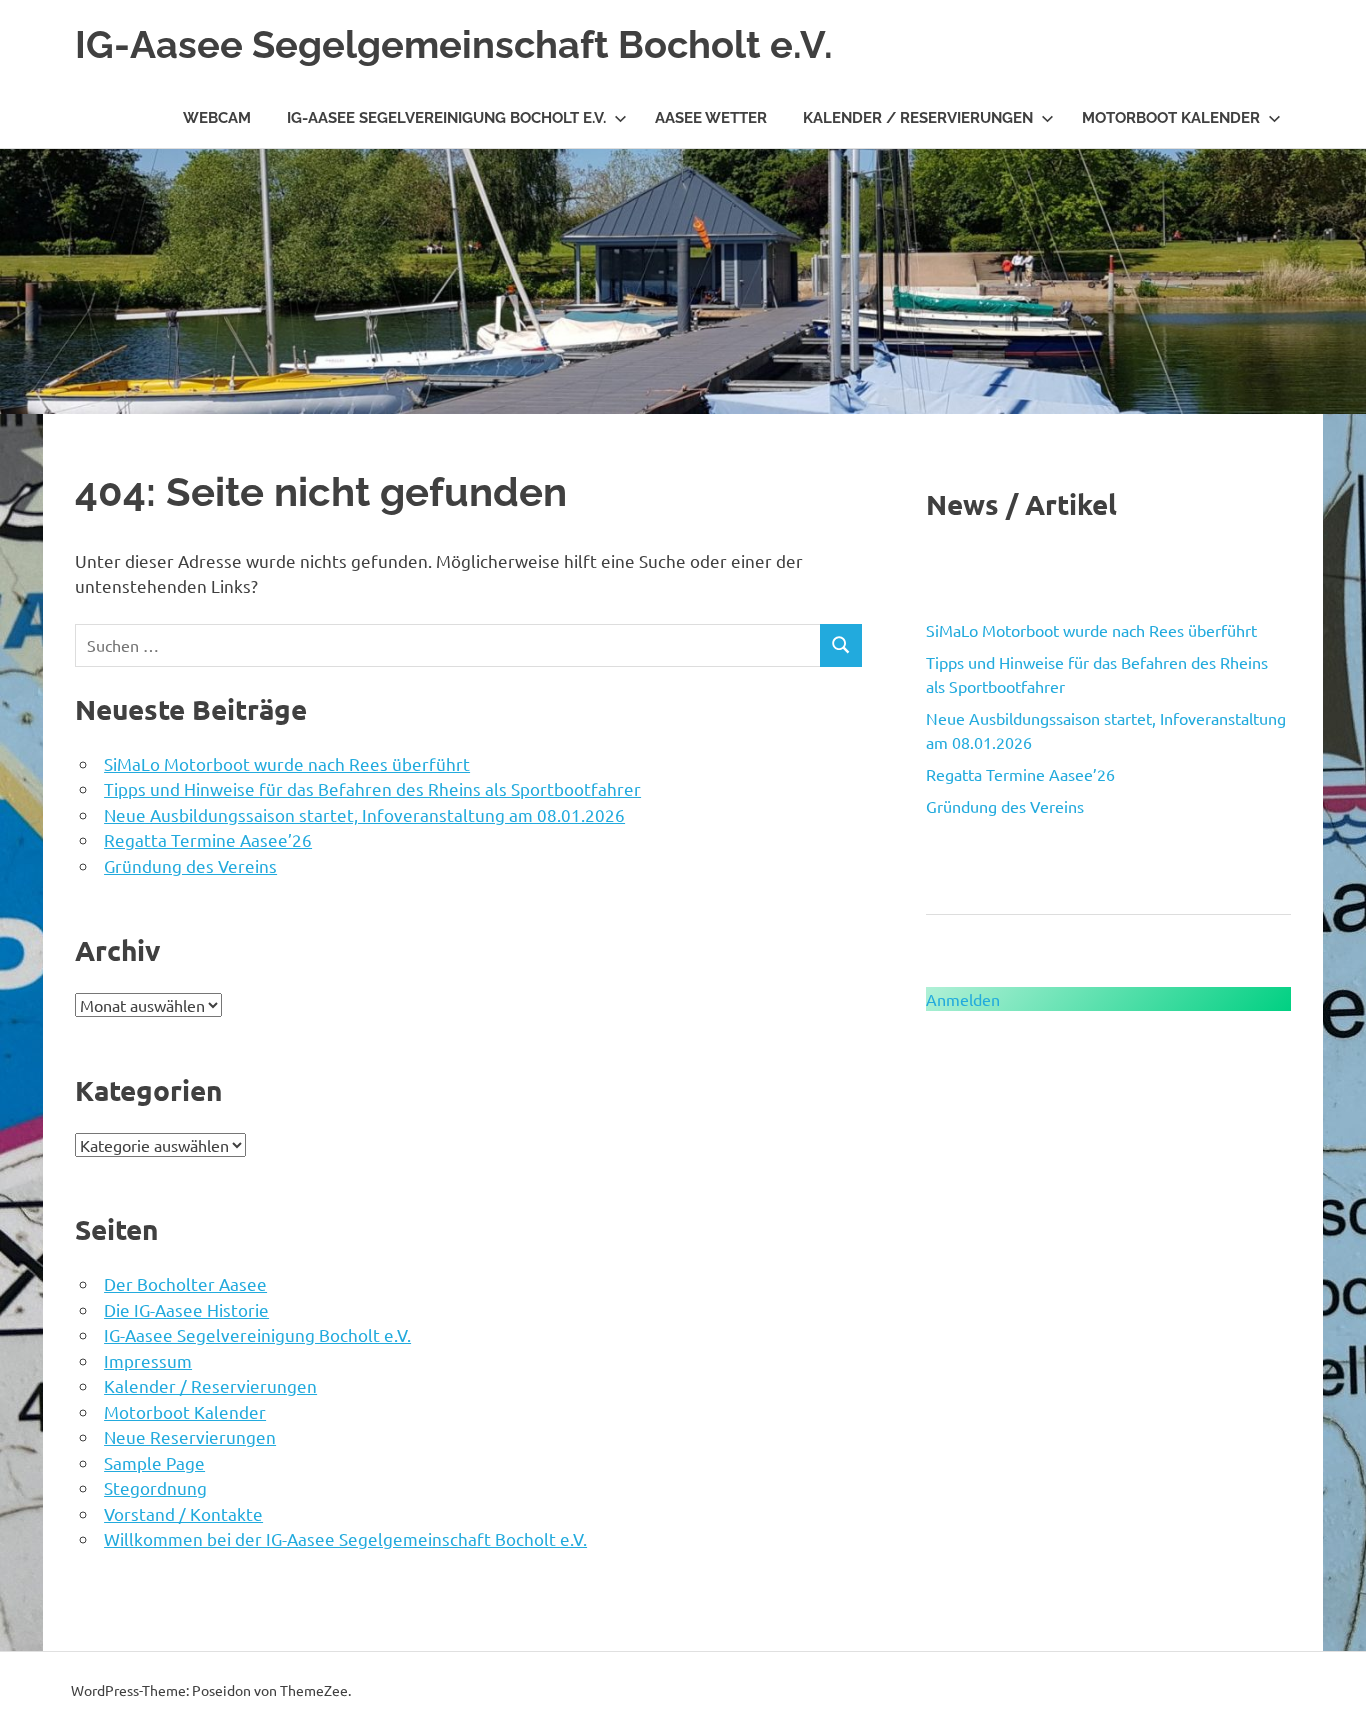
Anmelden (963, 999)
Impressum (148, 1360)
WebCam (217, 118)
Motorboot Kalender (1171, 118)
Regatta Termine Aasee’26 (208, 839)
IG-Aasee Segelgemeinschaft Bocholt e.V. (454, 44)
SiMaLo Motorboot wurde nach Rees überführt (287, 763)
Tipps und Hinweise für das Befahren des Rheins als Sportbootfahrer (372, 788)
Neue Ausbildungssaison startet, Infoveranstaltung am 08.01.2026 (364, 814)
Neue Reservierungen (190, 1436)
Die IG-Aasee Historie (186, 1309)
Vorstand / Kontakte (183, 1513)
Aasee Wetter (711, 118)
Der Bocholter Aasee (185, 1283)
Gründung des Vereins (190, 865)
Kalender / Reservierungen (918, 118)
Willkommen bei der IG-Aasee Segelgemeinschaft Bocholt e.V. (345, 1538)
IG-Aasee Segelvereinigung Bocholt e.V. (446, 118)
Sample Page (154, 1462)
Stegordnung (155, 1487)
